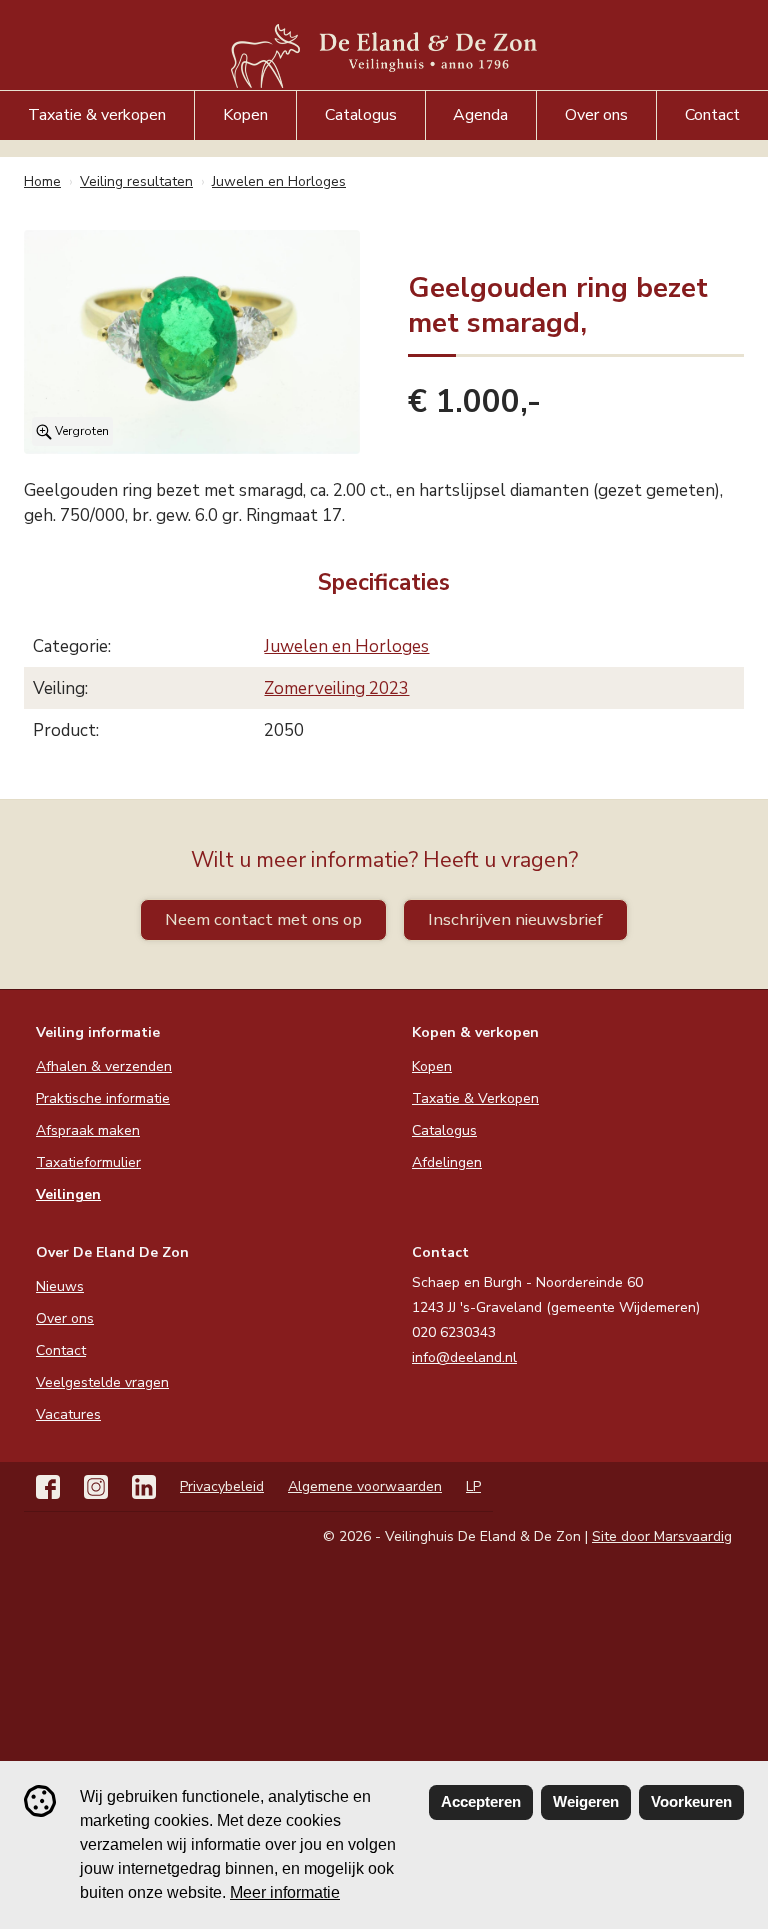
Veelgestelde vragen (102, 1382)
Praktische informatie (103, 1098)
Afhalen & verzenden (104, 1066)
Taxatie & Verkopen (475, 1098)
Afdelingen (447, 1162)
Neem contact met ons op (263, 919)
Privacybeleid (222, 1486)
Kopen (245, 115)
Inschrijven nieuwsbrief (515, 919)
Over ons (596, 115)
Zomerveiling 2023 (336, 688)
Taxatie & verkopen (97, 115)
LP (473, 1486)
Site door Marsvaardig (662, 1536)
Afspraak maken (88, 1130)
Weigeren (586, 1801)
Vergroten (80, 431)
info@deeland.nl (464, 1357)
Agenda (480, 115)
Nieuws (60, 1286)
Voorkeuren (691, 1801)
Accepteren (481, 1801)
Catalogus (361, 115)
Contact (712, 115)
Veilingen (68, 1194)
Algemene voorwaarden (365, 1486)
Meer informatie (285, 1892)
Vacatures (68, 1414)
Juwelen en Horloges (346, 646)
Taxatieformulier (88, 1162)
